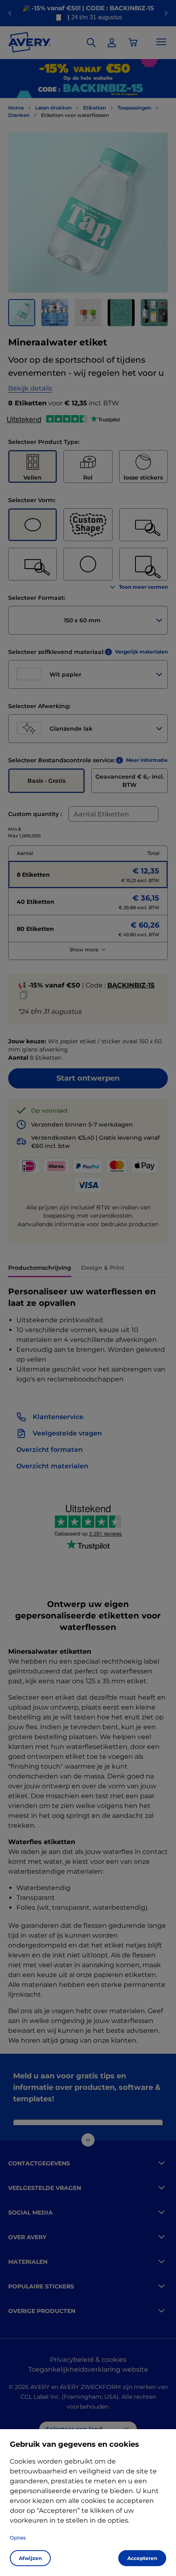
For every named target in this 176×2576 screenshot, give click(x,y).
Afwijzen (30, 2558)
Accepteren (142, 2558)
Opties (18, 2538)
